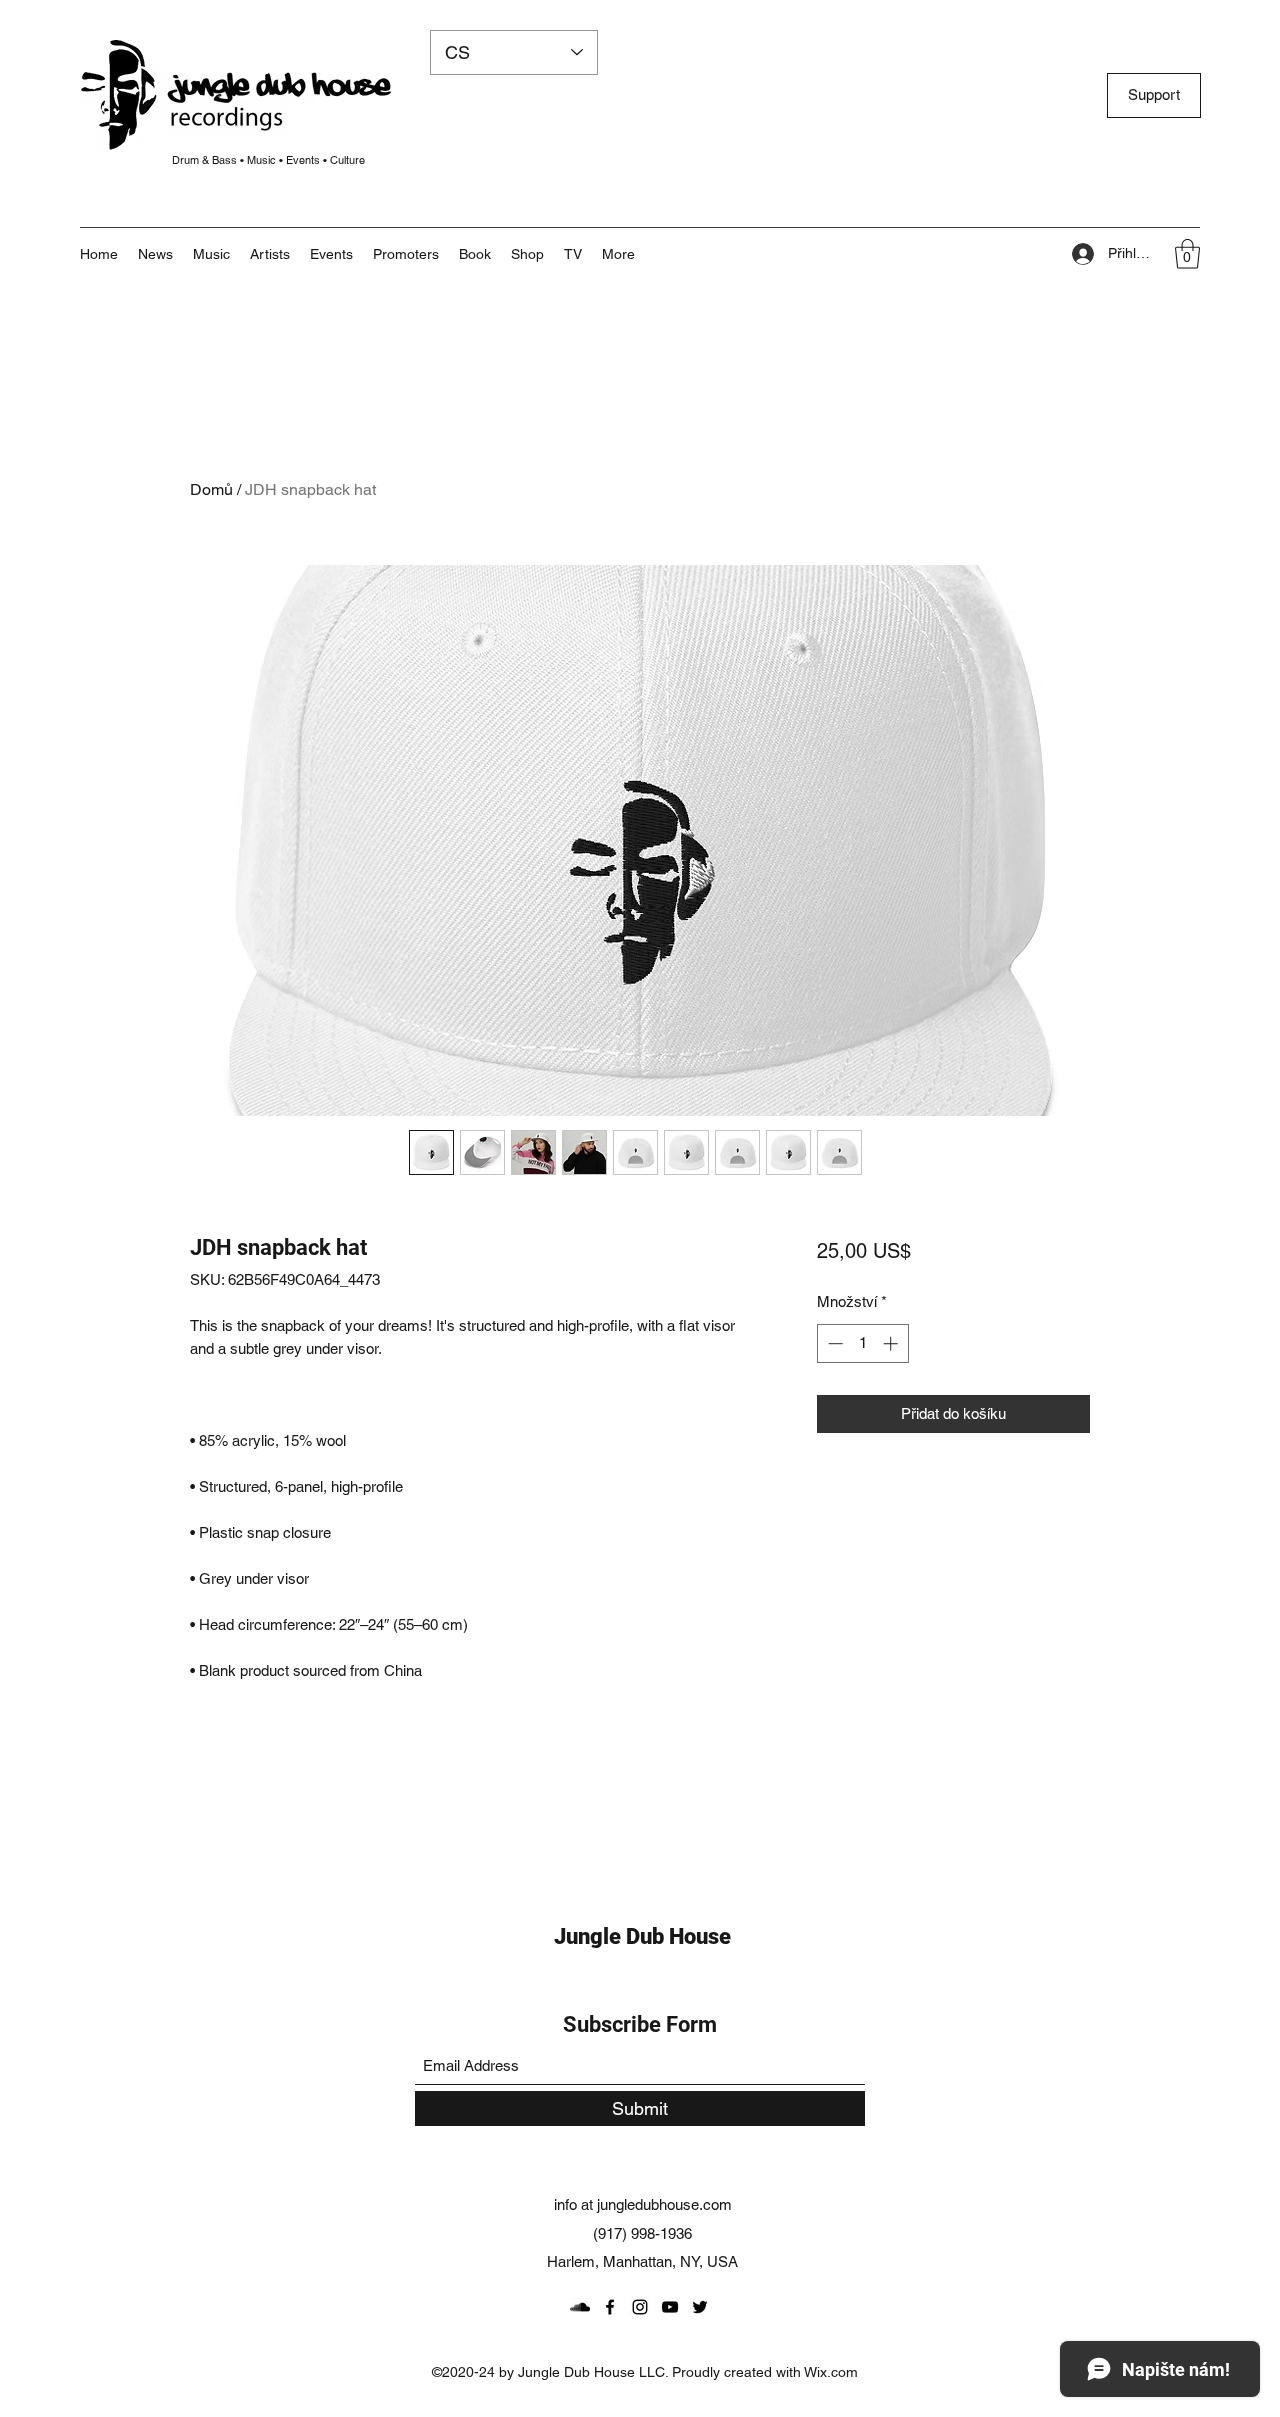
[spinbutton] (862, 1343)
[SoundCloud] (580, 2307)
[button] (618, 254)
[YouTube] (670, 2307)
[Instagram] (640, 2307)
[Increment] (892, 1343)
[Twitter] (700, 2307)
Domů (211, 489)
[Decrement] (833, 1343)
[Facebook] (610, 2307)
